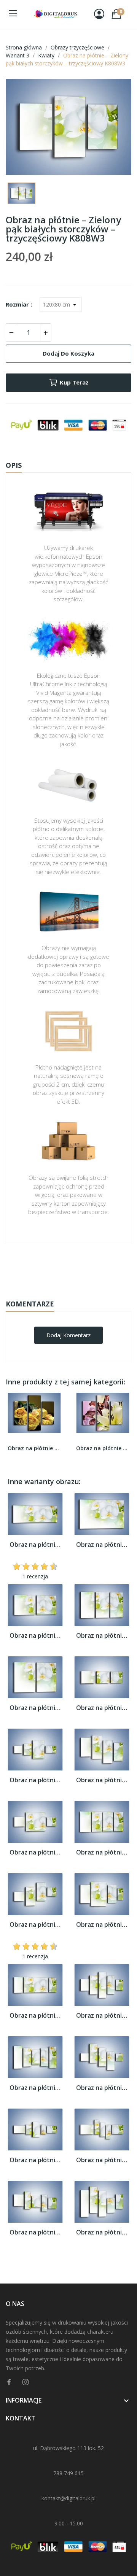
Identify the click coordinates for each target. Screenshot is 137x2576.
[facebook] (9, 2382)
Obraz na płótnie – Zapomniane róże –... (34, 1448)
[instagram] (25, 2382)
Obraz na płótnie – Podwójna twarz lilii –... (103, 1448)
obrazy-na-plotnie (79, 1268)
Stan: (61, 1291)
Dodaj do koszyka (68, 353)
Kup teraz (74, 382)
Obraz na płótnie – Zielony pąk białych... (35, 1545)
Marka (46, 1268)
